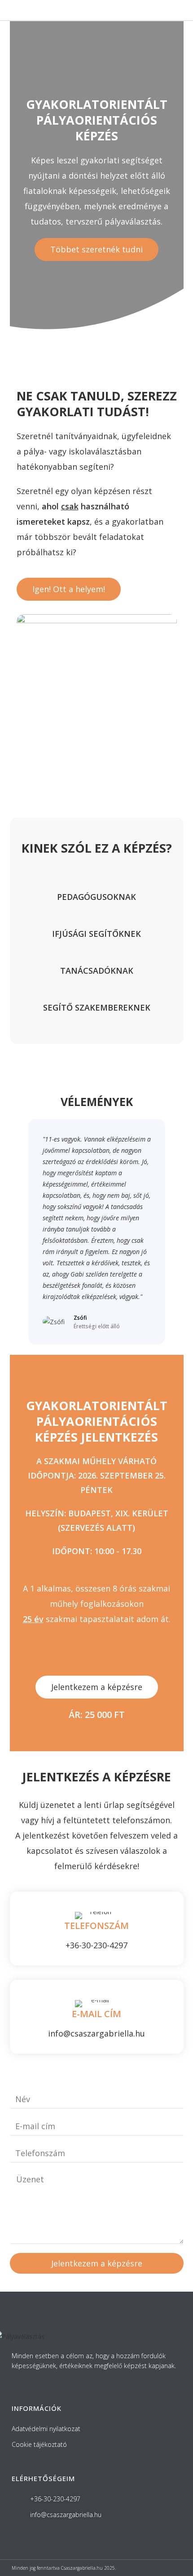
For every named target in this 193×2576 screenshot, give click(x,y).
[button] (176, 11)
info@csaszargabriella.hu (96, 2033)
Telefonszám (96, 1926)
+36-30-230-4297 (96, 1945)
